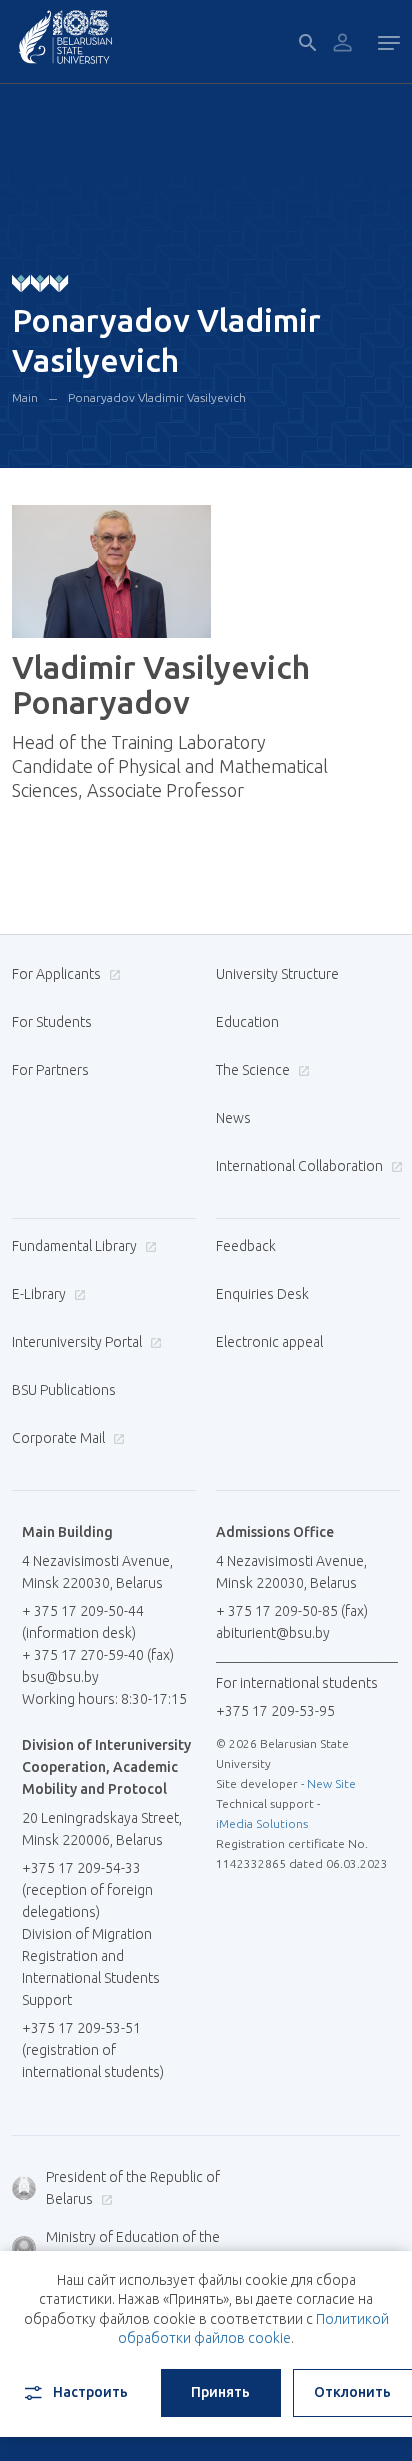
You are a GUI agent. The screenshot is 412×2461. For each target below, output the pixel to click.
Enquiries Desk (262, 1294)
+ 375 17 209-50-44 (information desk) (83, 1622)
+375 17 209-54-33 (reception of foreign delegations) (87, 1890)
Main (25, 397)
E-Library (40, 1294)
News (233, 1118)
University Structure (277, 974)
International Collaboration (301, 1166)
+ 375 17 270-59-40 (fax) (98, 1655)
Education (247, 1022)
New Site (331, 1783)
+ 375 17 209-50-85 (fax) (292, 1611)
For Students (52, 1022)
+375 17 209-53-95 (275, 1711)
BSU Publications (64, 1390)
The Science (254, 1070)
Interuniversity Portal (78, 1342)
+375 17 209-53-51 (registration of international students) (93, 2050)
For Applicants (58, 974)
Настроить (90, 2392)
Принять (220, 2392)
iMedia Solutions (262, 1823)
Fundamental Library (76, 1246)
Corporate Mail (60, 1438)
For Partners (50, 1070)
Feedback (246, 1246)
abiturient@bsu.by (273, 1633)
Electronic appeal (269, 1342)
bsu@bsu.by (60, 1677)
